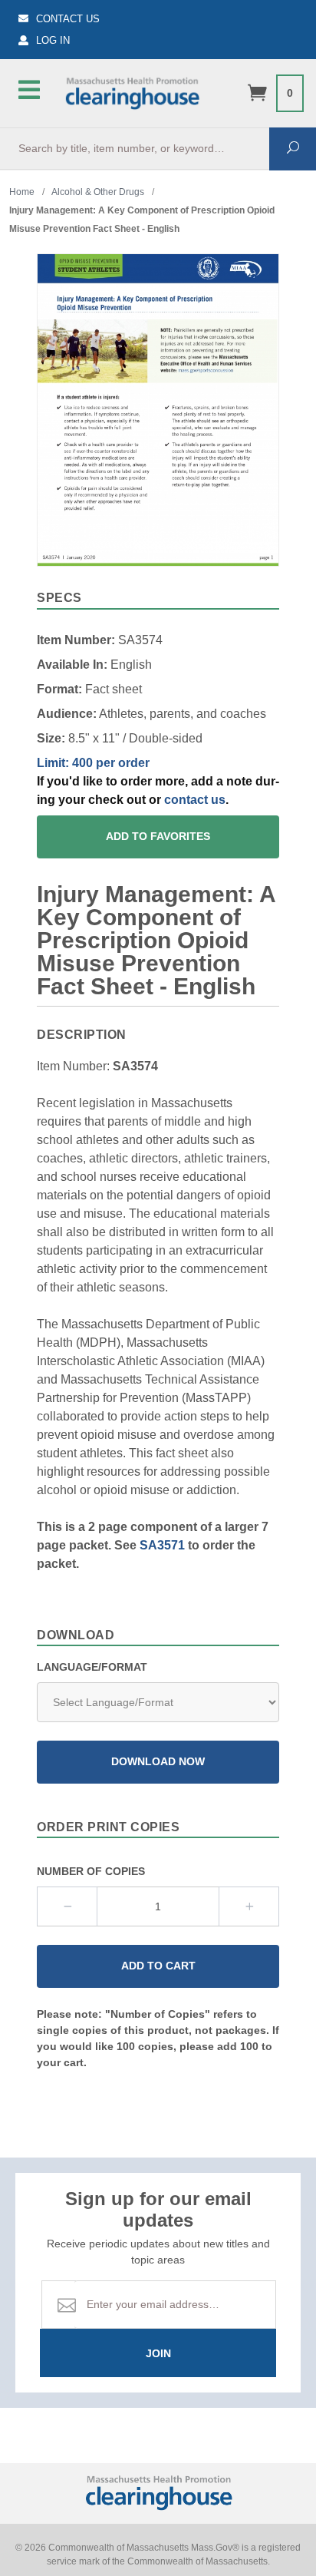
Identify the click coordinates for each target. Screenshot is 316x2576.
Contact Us (68, 19)
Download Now (158, 1762)
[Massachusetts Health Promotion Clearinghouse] (132, 91)
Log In (53, 40)
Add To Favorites (158, 837)
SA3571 (162, 1545)
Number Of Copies (91, 1871)
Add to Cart (158, 1966)
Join (158, 2353)
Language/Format (92, 1667)
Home (22, 192)
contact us (195, 800)
